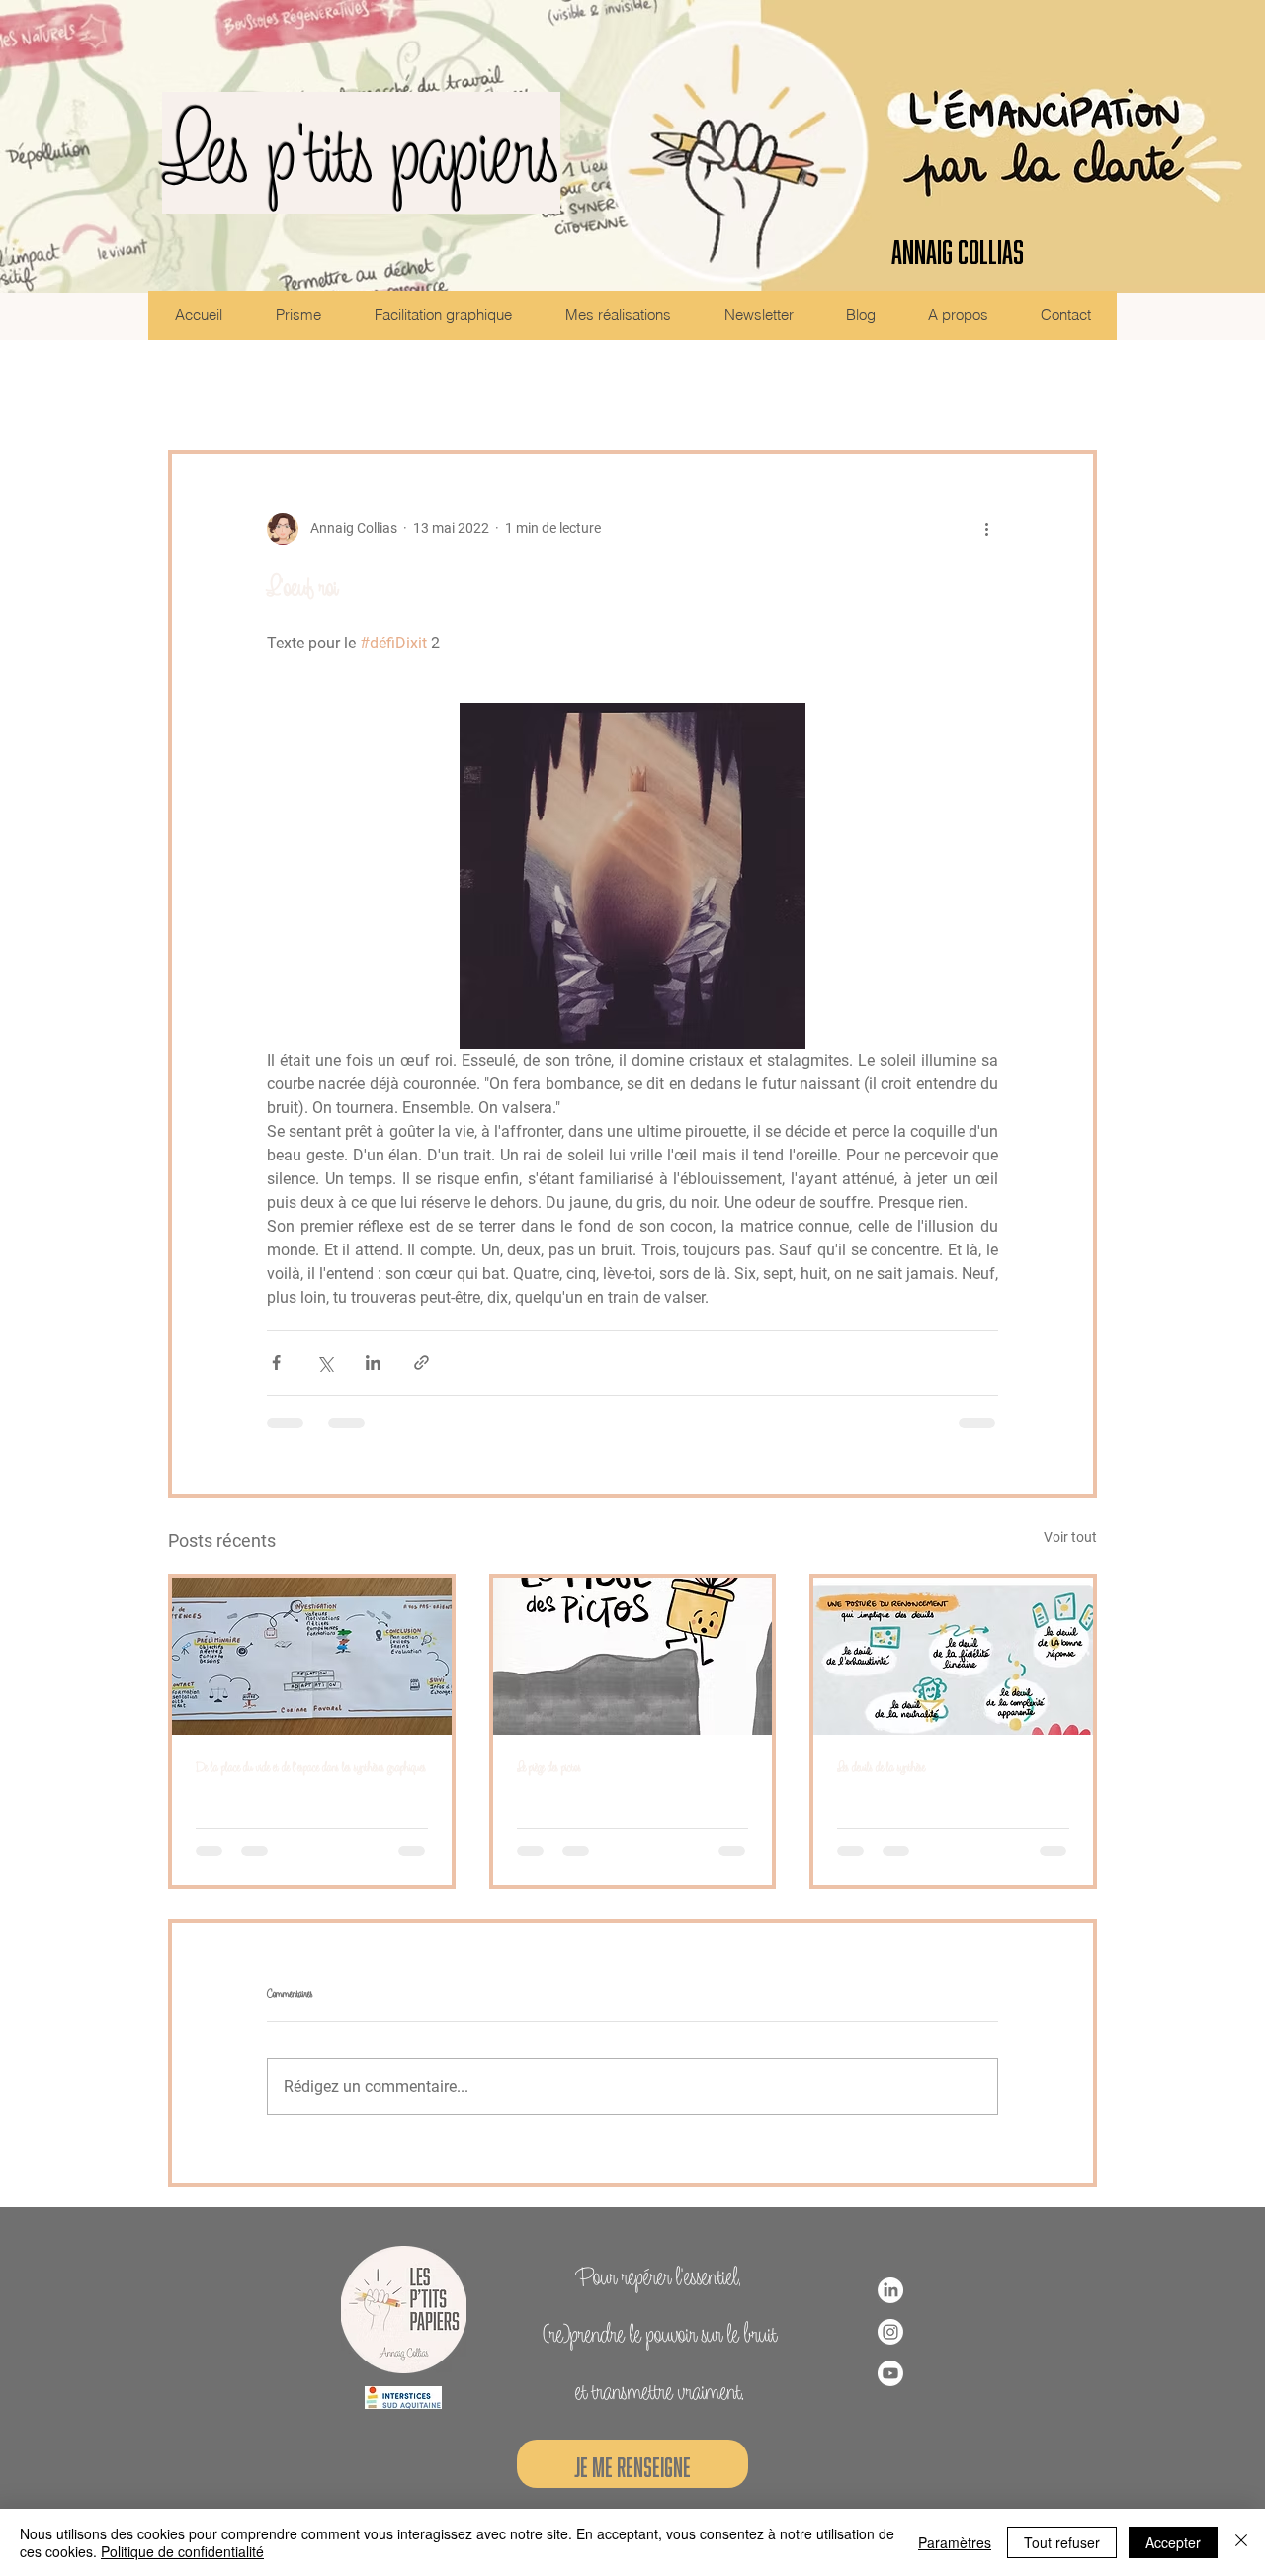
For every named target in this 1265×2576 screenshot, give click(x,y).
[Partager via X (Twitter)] (325, 1363)
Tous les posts (217, 389)
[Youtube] (890, 2373)
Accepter (1173, 2542)
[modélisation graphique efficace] (312, 1656)
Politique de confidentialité (182, 2551)
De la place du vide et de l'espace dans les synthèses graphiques (311, 1767)
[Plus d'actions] (986, 529)
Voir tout (1070, 1537)
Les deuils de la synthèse (881, 1767)
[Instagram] (890, 2332)
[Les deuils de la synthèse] (953, 1656)
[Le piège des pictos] (633, 1656)
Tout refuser (1062, 2542)
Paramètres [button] (955, 2542)
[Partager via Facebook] (276, 1363)
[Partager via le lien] (422, 1363)
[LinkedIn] (890, 2290)
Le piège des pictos (549, 1767)
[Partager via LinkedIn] (373, 1363)
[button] (1072, 390)
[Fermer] (1241, 2542)
